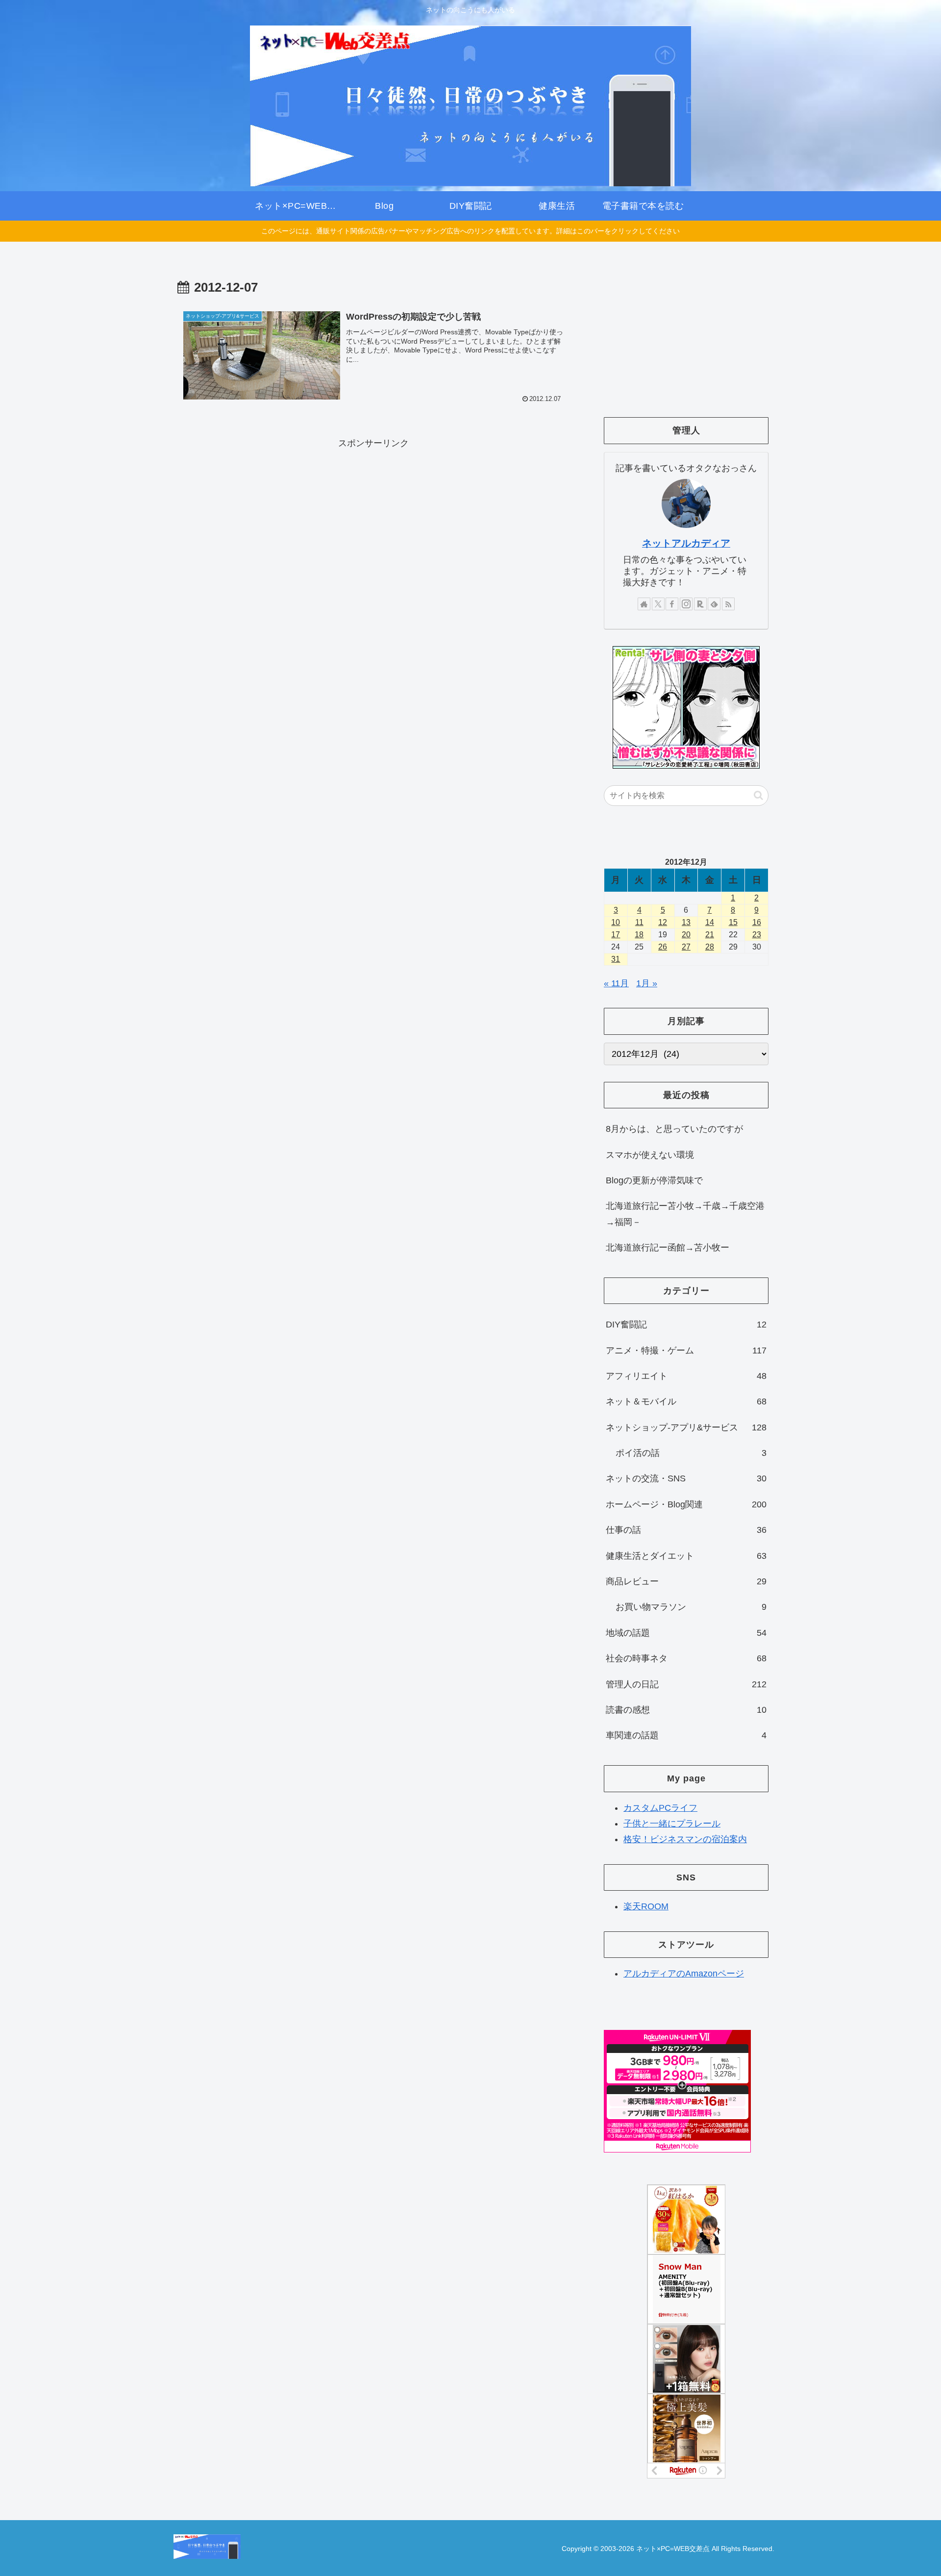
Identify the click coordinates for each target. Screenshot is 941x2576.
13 (686, 922)
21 (710, 935)
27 (686, 947)
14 (710, 922)
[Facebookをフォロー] (672, 604)
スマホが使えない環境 (650, 1155)
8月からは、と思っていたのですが (674, 1129)
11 (639, 922)
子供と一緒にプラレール (672, 1824)
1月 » (647, 983)
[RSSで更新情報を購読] (728, 604)
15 (733, 922)
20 (686, 935)
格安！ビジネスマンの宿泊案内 (685, 1839)
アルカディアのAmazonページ (684, 1974)
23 (757, 935)
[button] (758, 795)
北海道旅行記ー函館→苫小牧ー (668, 1248)
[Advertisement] (373, 520)
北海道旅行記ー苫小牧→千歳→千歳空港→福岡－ (685, 1214)
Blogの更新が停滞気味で (654, 1180)
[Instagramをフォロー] (686, 604)
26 (663, 947)
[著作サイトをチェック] (644, 604)
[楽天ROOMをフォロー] (700, 604)
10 (616, 922)
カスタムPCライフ (660, 1807)
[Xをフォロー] (658, 604)
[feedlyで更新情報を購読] (714, 604)
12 (663, 922)
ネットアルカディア (686, 543)
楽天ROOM (646, 1906)
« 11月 (616, 983)
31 (616, 959)
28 (710, 947)
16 (757, 922)
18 (639, 935)
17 (616, 935)
